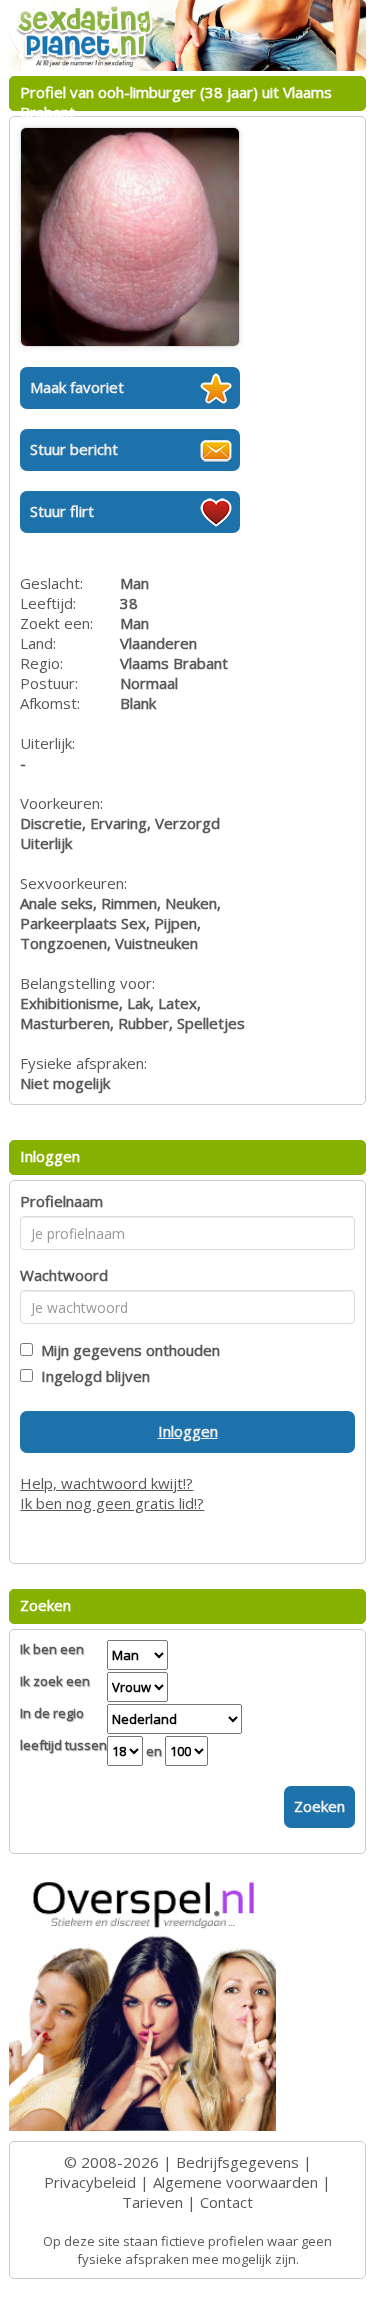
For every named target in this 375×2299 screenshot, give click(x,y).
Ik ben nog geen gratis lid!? (112, 1503)
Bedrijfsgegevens (237, 2162)
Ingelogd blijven (91, 1376)
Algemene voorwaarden (235, 2182)
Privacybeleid (90, 2182)
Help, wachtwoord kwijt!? (106, 1483)
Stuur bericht (74, 449)
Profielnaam (61, 1201)
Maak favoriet (77, 387)
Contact (226, 2202)
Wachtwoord (64, 1275)
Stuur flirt (62, 511)
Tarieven (152, 2202)
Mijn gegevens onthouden (126, 1350)
